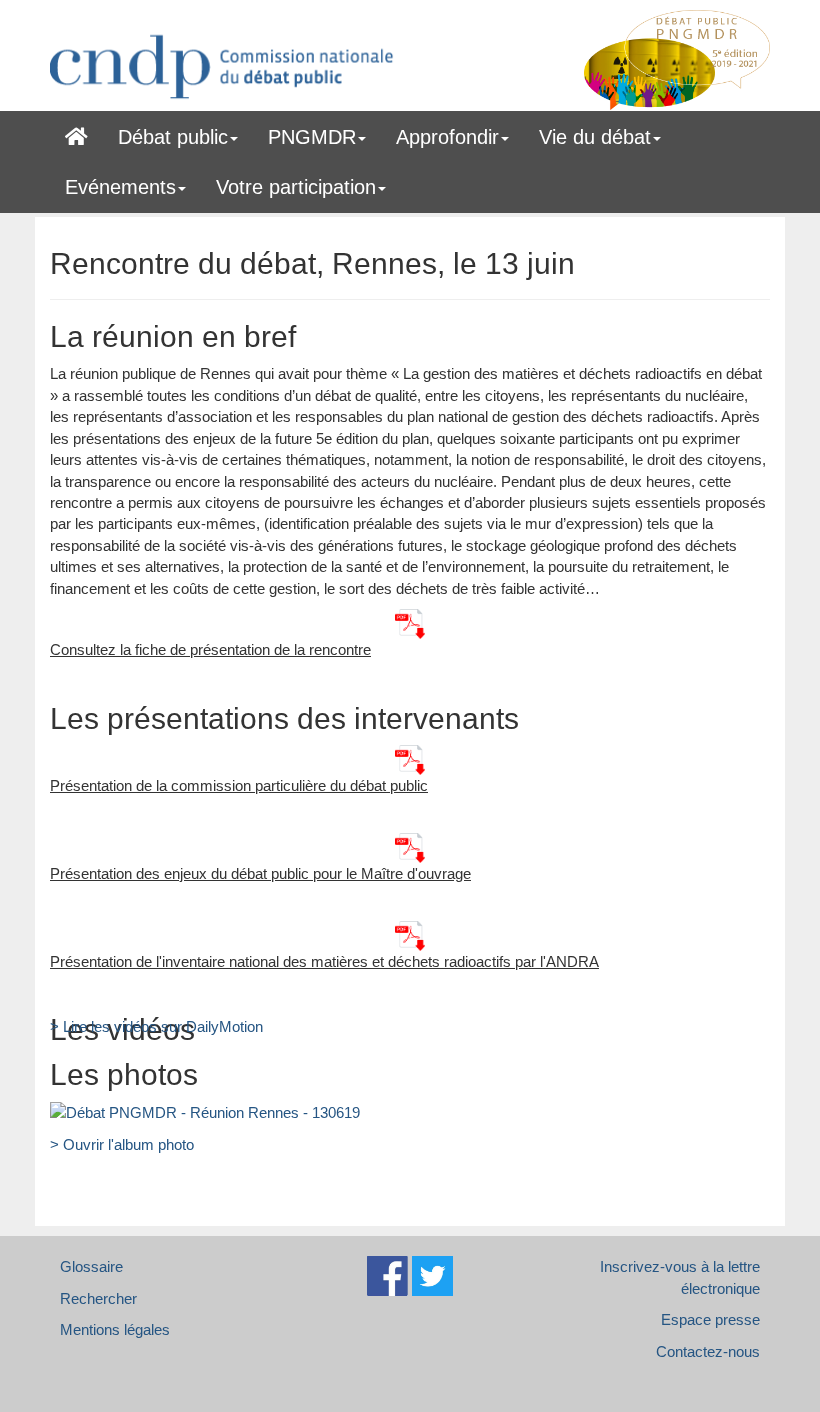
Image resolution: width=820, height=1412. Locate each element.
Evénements (120, 187)
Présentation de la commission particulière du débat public (239, 785)
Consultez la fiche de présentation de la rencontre (210, 649)
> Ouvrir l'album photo (122, 1144)
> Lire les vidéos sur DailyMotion (156, 1026)
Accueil (76, 133)
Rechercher (98, 1298)
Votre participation (296, 187)
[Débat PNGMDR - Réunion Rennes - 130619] (205, 1111)
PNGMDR (312, 137)
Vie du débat (595, 137)
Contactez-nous (708, 1351)
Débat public (173, 137)
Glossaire (91, 1266)
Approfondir (447, 137)
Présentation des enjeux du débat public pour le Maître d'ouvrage (260, 873)
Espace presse (710, 1319)
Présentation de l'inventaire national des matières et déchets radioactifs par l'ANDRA (324, 961)
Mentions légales (115, 1329)
